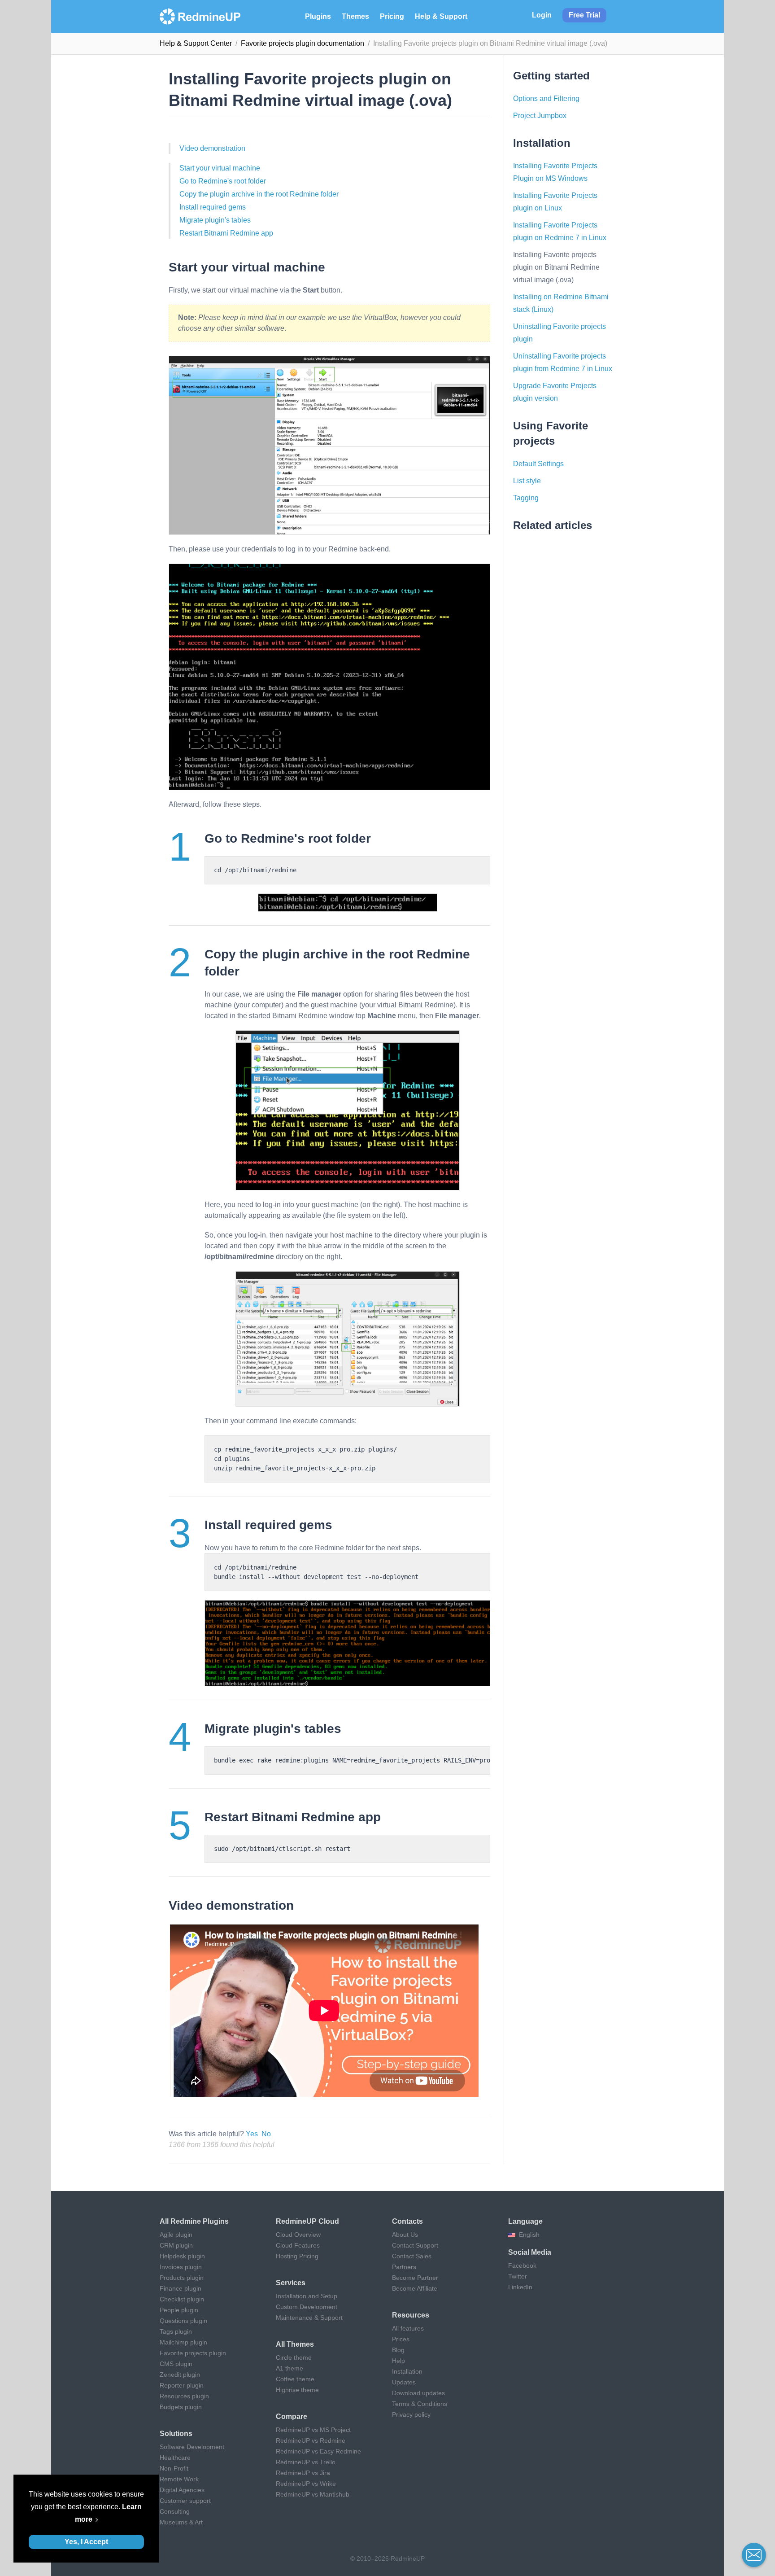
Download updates (418, 2393)
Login (542, 15)
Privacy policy (411, 2414)
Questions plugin (183, 2321)
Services (291, 2283)
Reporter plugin (182, 2385)
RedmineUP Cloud (307, 2221)
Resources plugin (184, 2396)
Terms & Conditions (420, 2404)
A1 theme (290, 2368)
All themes (295, 2344)
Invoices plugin (181, 2267)
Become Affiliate (415, 2288)
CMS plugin (176, 2364)
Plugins (318, 16)
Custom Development (307, 2307)
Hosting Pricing (297, 2256)
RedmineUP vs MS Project (313, 2430)
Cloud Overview (298, 2235)
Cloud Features (298, 2245)
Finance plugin (181, 2288)
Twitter (518, 2276)
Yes (252, 2134)
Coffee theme (295, 2379)
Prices (401, 2339)
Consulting (175, 2511)
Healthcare (175, 2458)
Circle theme (294, 2357)
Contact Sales (412, 2256)
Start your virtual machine (220, 168)
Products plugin (182, 2278)
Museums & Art (181, 2522)
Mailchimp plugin (183, 2342)
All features (408, 2328)
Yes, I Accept (86, 2542)
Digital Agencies (182, 2490)
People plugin (179, 2310)
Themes (355, 16)
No (266, 2134)
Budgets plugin (181, 2407)
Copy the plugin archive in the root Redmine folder (259, 194)
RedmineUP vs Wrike (306, 2484)
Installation (407, 2371)
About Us (405, 2235)
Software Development (192, 2447)
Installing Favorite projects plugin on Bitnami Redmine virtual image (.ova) (556, 267)
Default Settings (538, 464)
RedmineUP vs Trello (306, 2462)
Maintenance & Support (309, 2318)
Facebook (522, 2265)
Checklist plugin (182, 2299)
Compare (292, 2416)
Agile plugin (176, 2235)
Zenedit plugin (180, 2375)
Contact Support (415, 2245)
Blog (398, 2350)
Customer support (185, 2501)
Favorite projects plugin (193, 2353)
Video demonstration (212, 148)
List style (527, 481)
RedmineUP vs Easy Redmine (318, 2451)
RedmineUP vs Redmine (311, 2440)
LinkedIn (520, 2287)
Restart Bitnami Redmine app (226, 233)
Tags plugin (176, 2331)
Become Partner (415, 2278)
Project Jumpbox (540, 116)
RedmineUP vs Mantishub (313, 2494)
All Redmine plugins (194, 2221)
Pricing (392, 16)
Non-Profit (174, 2468)
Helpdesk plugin (182, 2256)
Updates (404, 2382)
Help (398, 2361)
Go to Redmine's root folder (223, 181)
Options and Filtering (546, 98)
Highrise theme (297, 2390)
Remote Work (179, 2479)
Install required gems (213, 207)
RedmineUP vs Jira (303, 2473)
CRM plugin (176, 2245)
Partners (404, 2267)
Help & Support (441, 16)
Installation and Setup (307, 2296)
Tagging (526, 498)
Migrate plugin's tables (215, 220)
